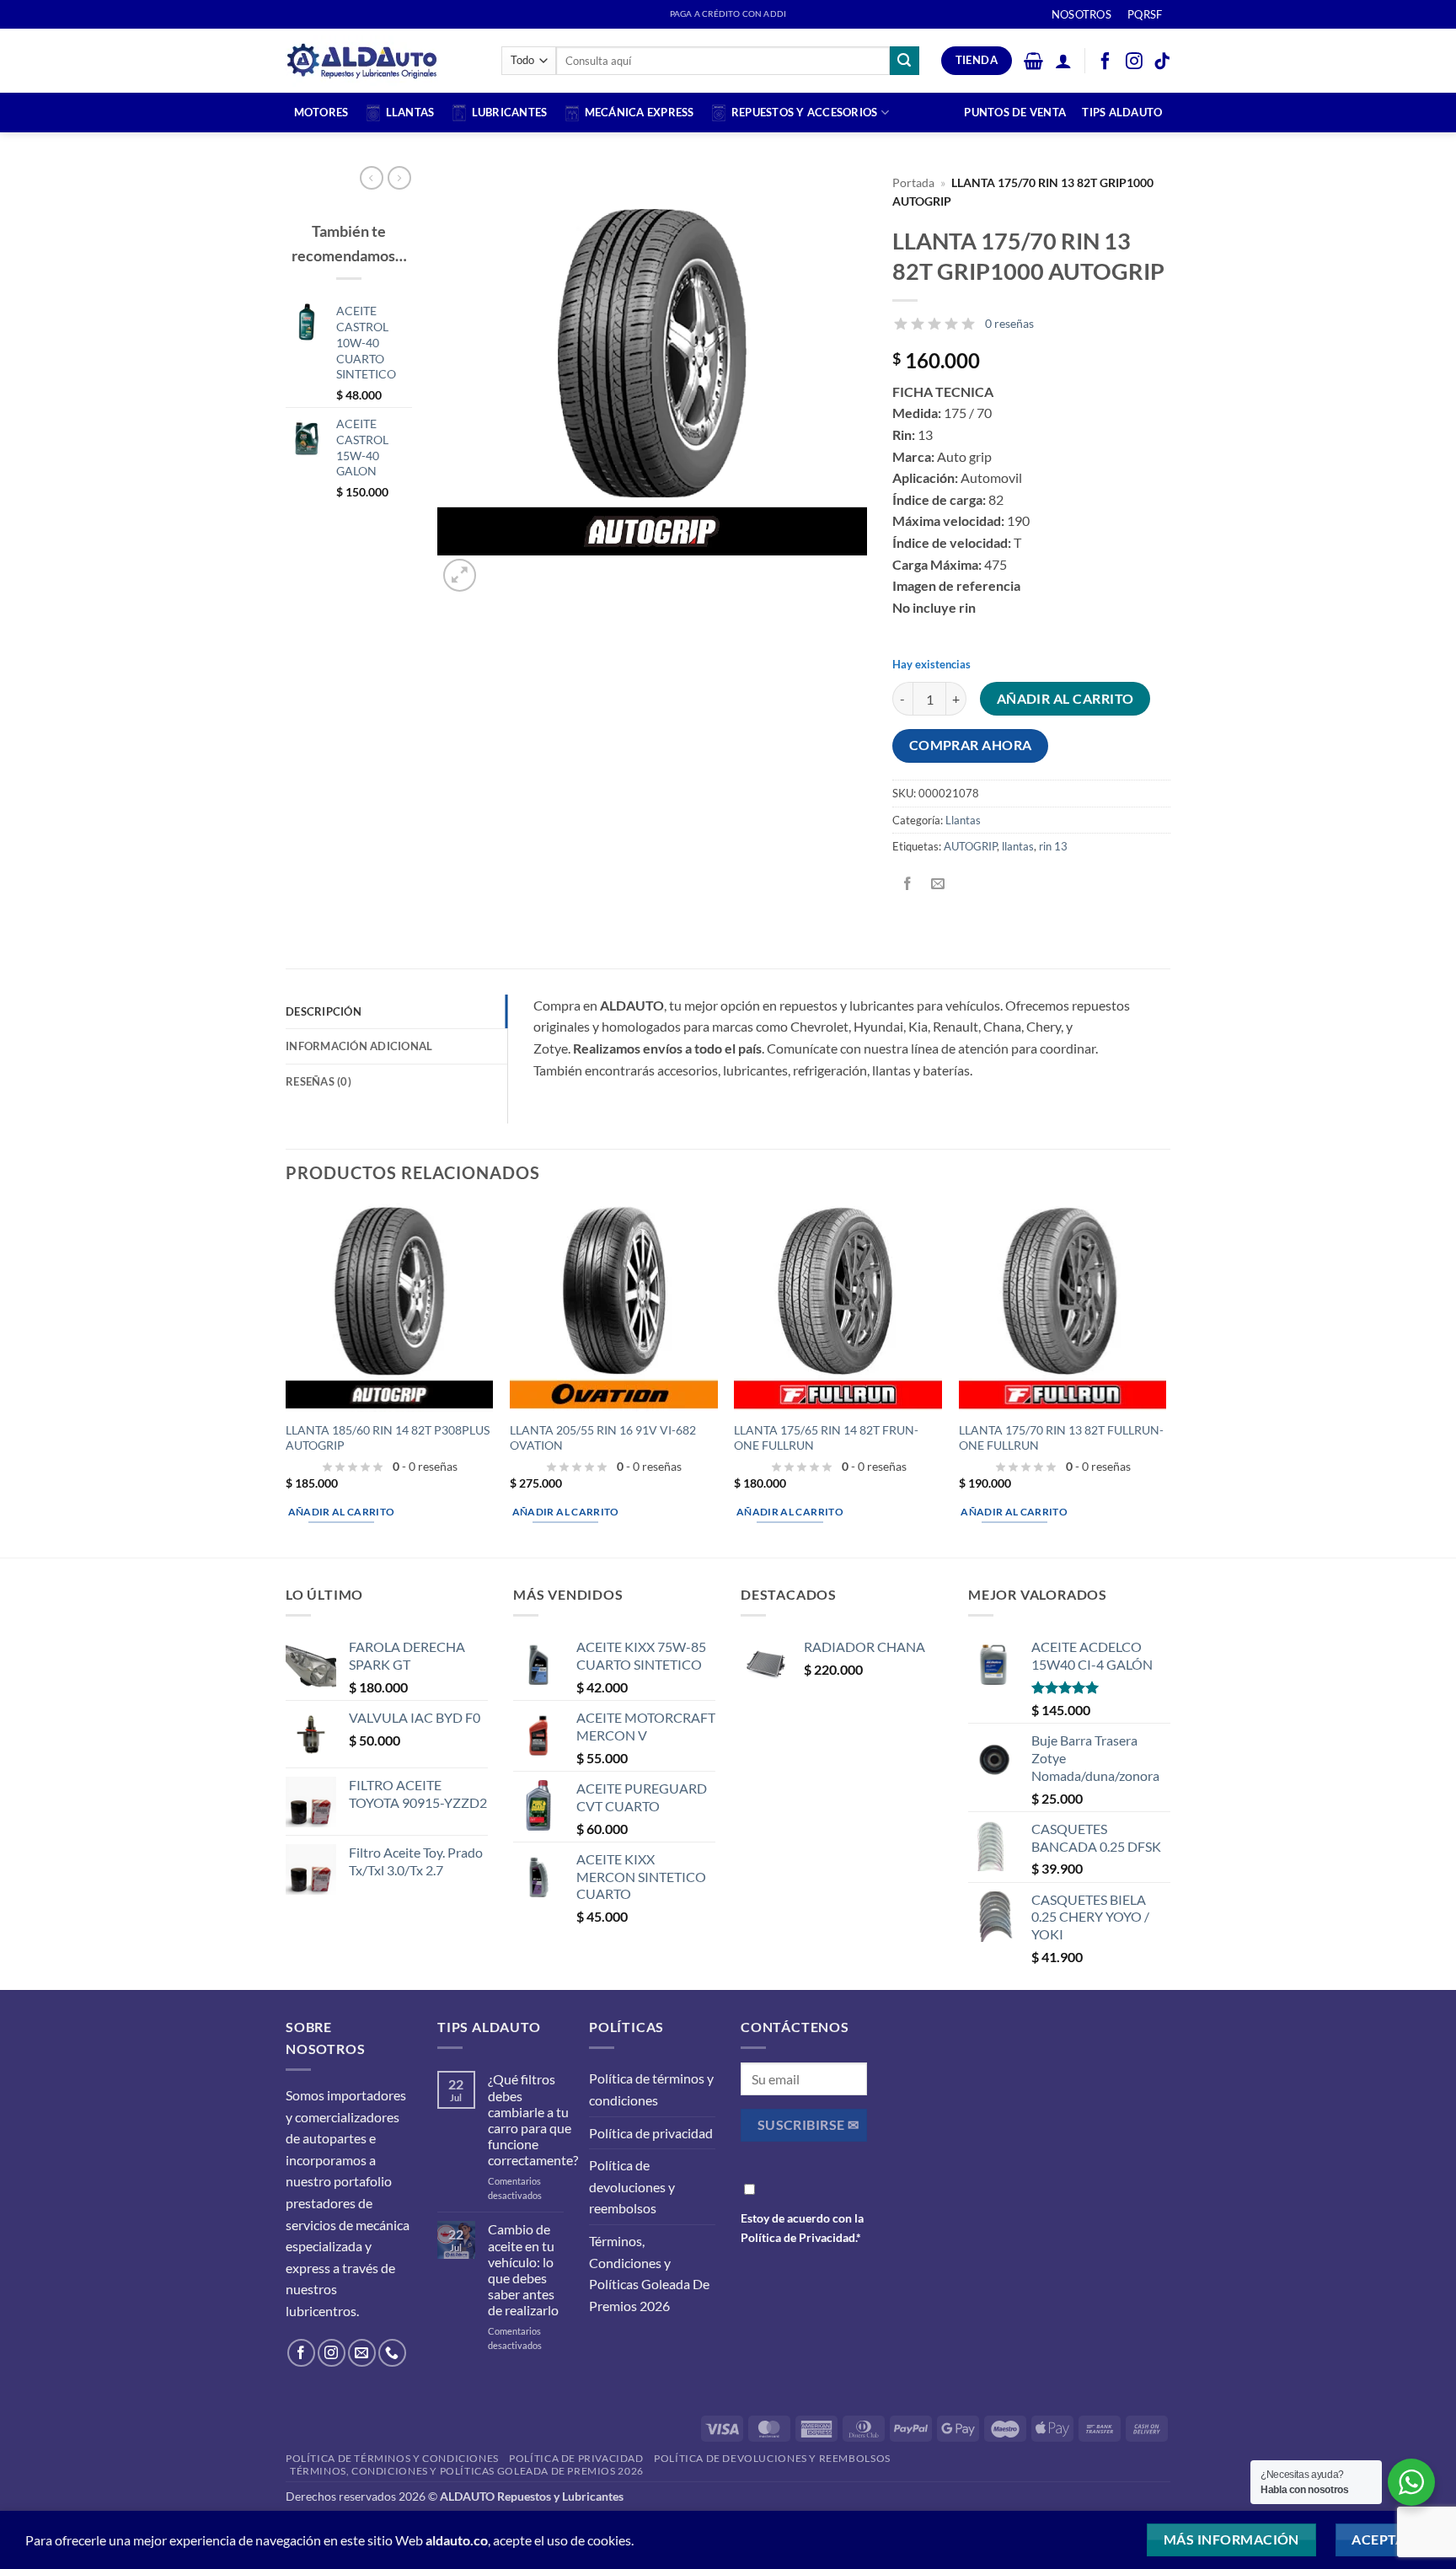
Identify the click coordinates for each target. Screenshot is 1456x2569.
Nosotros (1081, 14)
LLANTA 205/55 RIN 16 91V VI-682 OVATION (603, 1438)
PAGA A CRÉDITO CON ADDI (728, 14)
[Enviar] (904, 61)
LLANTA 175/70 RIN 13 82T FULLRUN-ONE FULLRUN (1061, 1438)
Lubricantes (510, 112)
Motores (321, 112)
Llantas (410, 112)
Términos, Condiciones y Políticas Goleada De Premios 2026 (649, 2273)
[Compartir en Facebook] (908, 885)
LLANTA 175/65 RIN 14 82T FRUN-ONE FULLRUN (826, 1438)
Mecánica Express (640, 112)
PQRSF (1145, 14)
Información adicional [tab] (359, 1046)
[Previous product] (399, 178)
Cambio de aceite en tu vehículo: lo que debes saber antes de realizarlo (523, 2269)
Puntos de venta (1015, 112)
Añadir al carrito (1065, 699)
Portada (913, 183)
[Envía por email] (938, 885)
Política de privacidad (651, 2133)
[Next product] (372, 178)
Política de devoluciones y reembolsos (632, 2186)
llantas (1018, 846)
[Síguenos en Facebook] (301, 2353)
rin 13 (1053, 846)
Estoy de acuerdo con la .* (802, 2228)
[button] (1033, 61)
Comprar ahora (971, 745)
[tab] (396, 1081)
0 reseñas (1009, 323)
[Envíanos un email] (362, 2353)
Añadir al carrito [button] (342, 1512)
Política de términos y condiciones (651, 2089)
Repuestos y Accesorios (805, 112)
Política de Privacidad (798, 2237)
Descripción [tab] (324, 1011)
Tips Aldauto (1122, 112)
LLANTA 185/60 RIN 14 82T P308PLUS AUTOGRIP (388, 1438)
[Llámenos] (392, 2353)
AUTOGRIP (970, 846)
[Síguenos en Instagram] (332, 2353)
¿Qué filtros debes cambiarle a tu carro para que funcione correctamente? (533, 2119)
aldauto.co (457, 2540)
